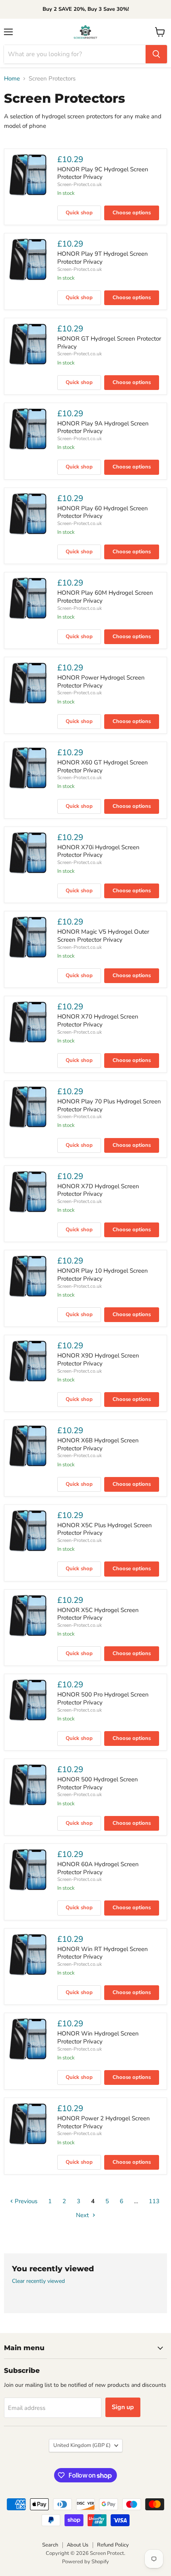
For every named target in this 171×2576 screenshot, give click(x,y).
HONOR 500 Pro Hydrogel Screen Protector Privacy (103, 1698)
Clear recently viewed (38, 2281)
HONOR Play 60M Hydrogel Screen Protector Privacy (105, 597)
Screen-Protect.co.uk (80, 184)
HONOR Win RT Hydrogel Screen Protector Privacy (103, 1953)
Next (83, 2215)
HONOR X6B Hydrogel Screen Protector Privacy (98, 1444)
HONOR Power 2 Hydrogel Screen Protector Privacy (104, 2122)
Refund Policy (113, 2545)
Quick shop (79, 213)
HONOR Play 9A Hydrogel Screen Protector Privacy (103, 427)
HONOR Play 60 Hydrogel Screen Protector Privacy (103, 512)
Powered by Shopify (85, 2562)
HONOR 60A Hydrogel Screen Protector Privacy (98, 1868)
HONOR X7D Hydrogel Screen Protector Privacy (98, 1190)
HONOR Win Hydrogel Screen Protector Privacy (98, 2037)
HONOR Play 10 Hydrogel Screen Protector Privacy (103, 1275)
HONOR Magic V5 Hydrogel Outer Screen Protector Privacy (103, 936)
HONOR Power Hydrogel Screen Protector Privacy (101, 682)
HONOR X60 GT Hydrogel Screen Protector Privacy (103, 766)
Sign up (123, 2407)
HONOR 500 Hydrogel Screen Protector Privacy (98, 1783)
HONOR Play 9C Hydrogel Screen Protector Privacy (103, 173)
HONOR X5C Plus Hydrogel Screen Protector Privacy (105, 1529)
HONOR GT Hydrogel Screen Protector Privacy (109, 343)
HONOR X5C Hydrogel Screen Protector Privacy (98, 1614)
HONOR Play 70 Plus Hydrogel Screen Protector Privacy (109, 1105)
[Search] (156, 54)
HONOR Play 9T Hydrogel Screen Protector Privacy (103, 258)
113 (154, 2201)
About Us (78, 2545)
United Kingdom (82, 2445)
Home (12, 79)
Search (50, 2545)
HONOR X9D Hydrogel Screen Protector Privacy (98, 1360)
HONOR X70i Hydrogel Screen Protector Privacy (98, 851)
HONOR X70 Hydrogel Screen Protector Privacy (98, 1021)
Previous (25, 2201)
